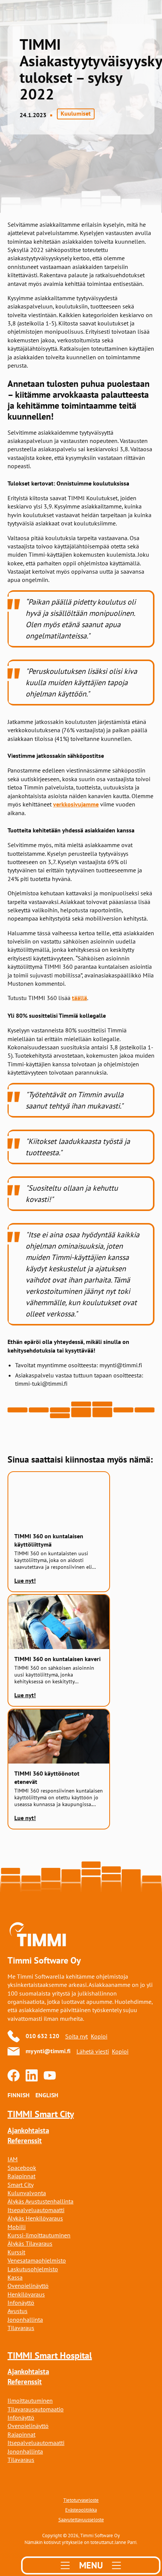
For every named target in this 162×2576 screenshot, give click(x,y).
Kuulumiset (76, 114)
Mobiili (17, 2227)
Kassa (15, 2277)
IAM (13, 2159)
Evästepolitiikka (81, 2510)
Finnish (18, 2095)
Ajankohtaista (28, 2131)
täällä (79, 998)
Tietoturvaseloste (81, 2500)
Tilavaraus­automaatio (36, 2409)
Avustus (18, 2311)
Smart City (21, 2185)
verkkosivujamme (76, 804)
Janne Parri (125, 2542)
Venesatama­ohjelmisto (37, 2260)
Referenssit (25, 2141)
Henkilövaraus (26, 2294)
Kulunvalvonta (27, 2193)
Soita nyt (76, 2036)
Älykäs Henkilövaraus (35, 2218)
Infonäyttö (21, 2303)
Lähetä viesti (93, 2051)
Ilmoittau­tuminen (30, 2400)
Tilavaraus (21, 2328)
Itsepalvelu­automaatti (36, 2210)
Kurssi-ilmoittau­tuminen (39, 2235)
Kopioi (99, 2036)
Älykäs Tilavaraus (30, 2243)
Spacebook (22, 2168)
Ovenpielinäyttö (28, 2286)
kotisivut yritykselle (63, 2542)
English (47, 2095)
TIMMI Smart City (41, 2114)
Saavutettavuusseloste (81, 2520)
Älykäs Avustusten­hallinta (40, 2201)
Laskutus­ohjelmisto (33, 2269)
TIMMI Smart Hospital (50, 2355)
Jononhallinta (25, 2319)
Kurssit (16, 2252)
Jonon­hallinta (25, 2451)
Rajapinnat (21, 2176)
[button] (91, 2565)
